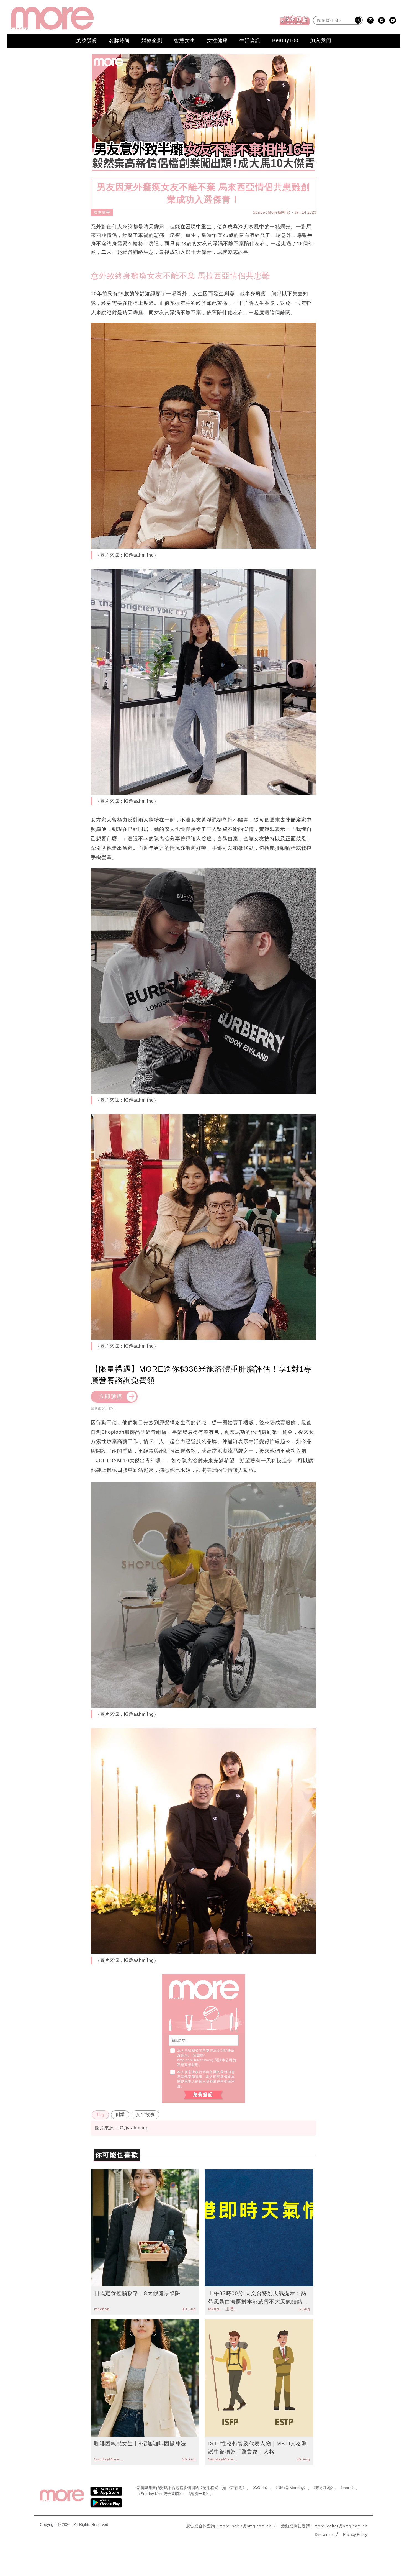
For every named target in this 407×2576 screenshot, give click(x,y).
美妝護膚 (87, 40)
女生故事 (102, 212)
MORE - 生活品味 (224, 2309)
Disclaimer (324, 2534)
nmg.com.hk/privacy (195, 2060)
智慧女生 (185, 40)
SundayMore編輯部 (272, 212)
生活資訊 (250, 40)
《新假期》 (237, 2488)
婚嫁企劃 (152, 40)
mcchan (102, 2309)
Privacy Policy (355, 2534)
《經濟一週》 (198, 2494)
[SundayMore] (52, 18)
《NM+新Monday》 (291, 2488)
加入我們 (321, 40)
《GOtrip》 (260, 2488)
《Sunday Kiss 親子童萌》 (160, 2494)
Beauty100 (285, 40)
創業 (120, 2115)
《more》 (347, 2488)
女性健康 (217, 40)
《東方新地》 (323, 2488)
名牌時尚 (119, 40)
